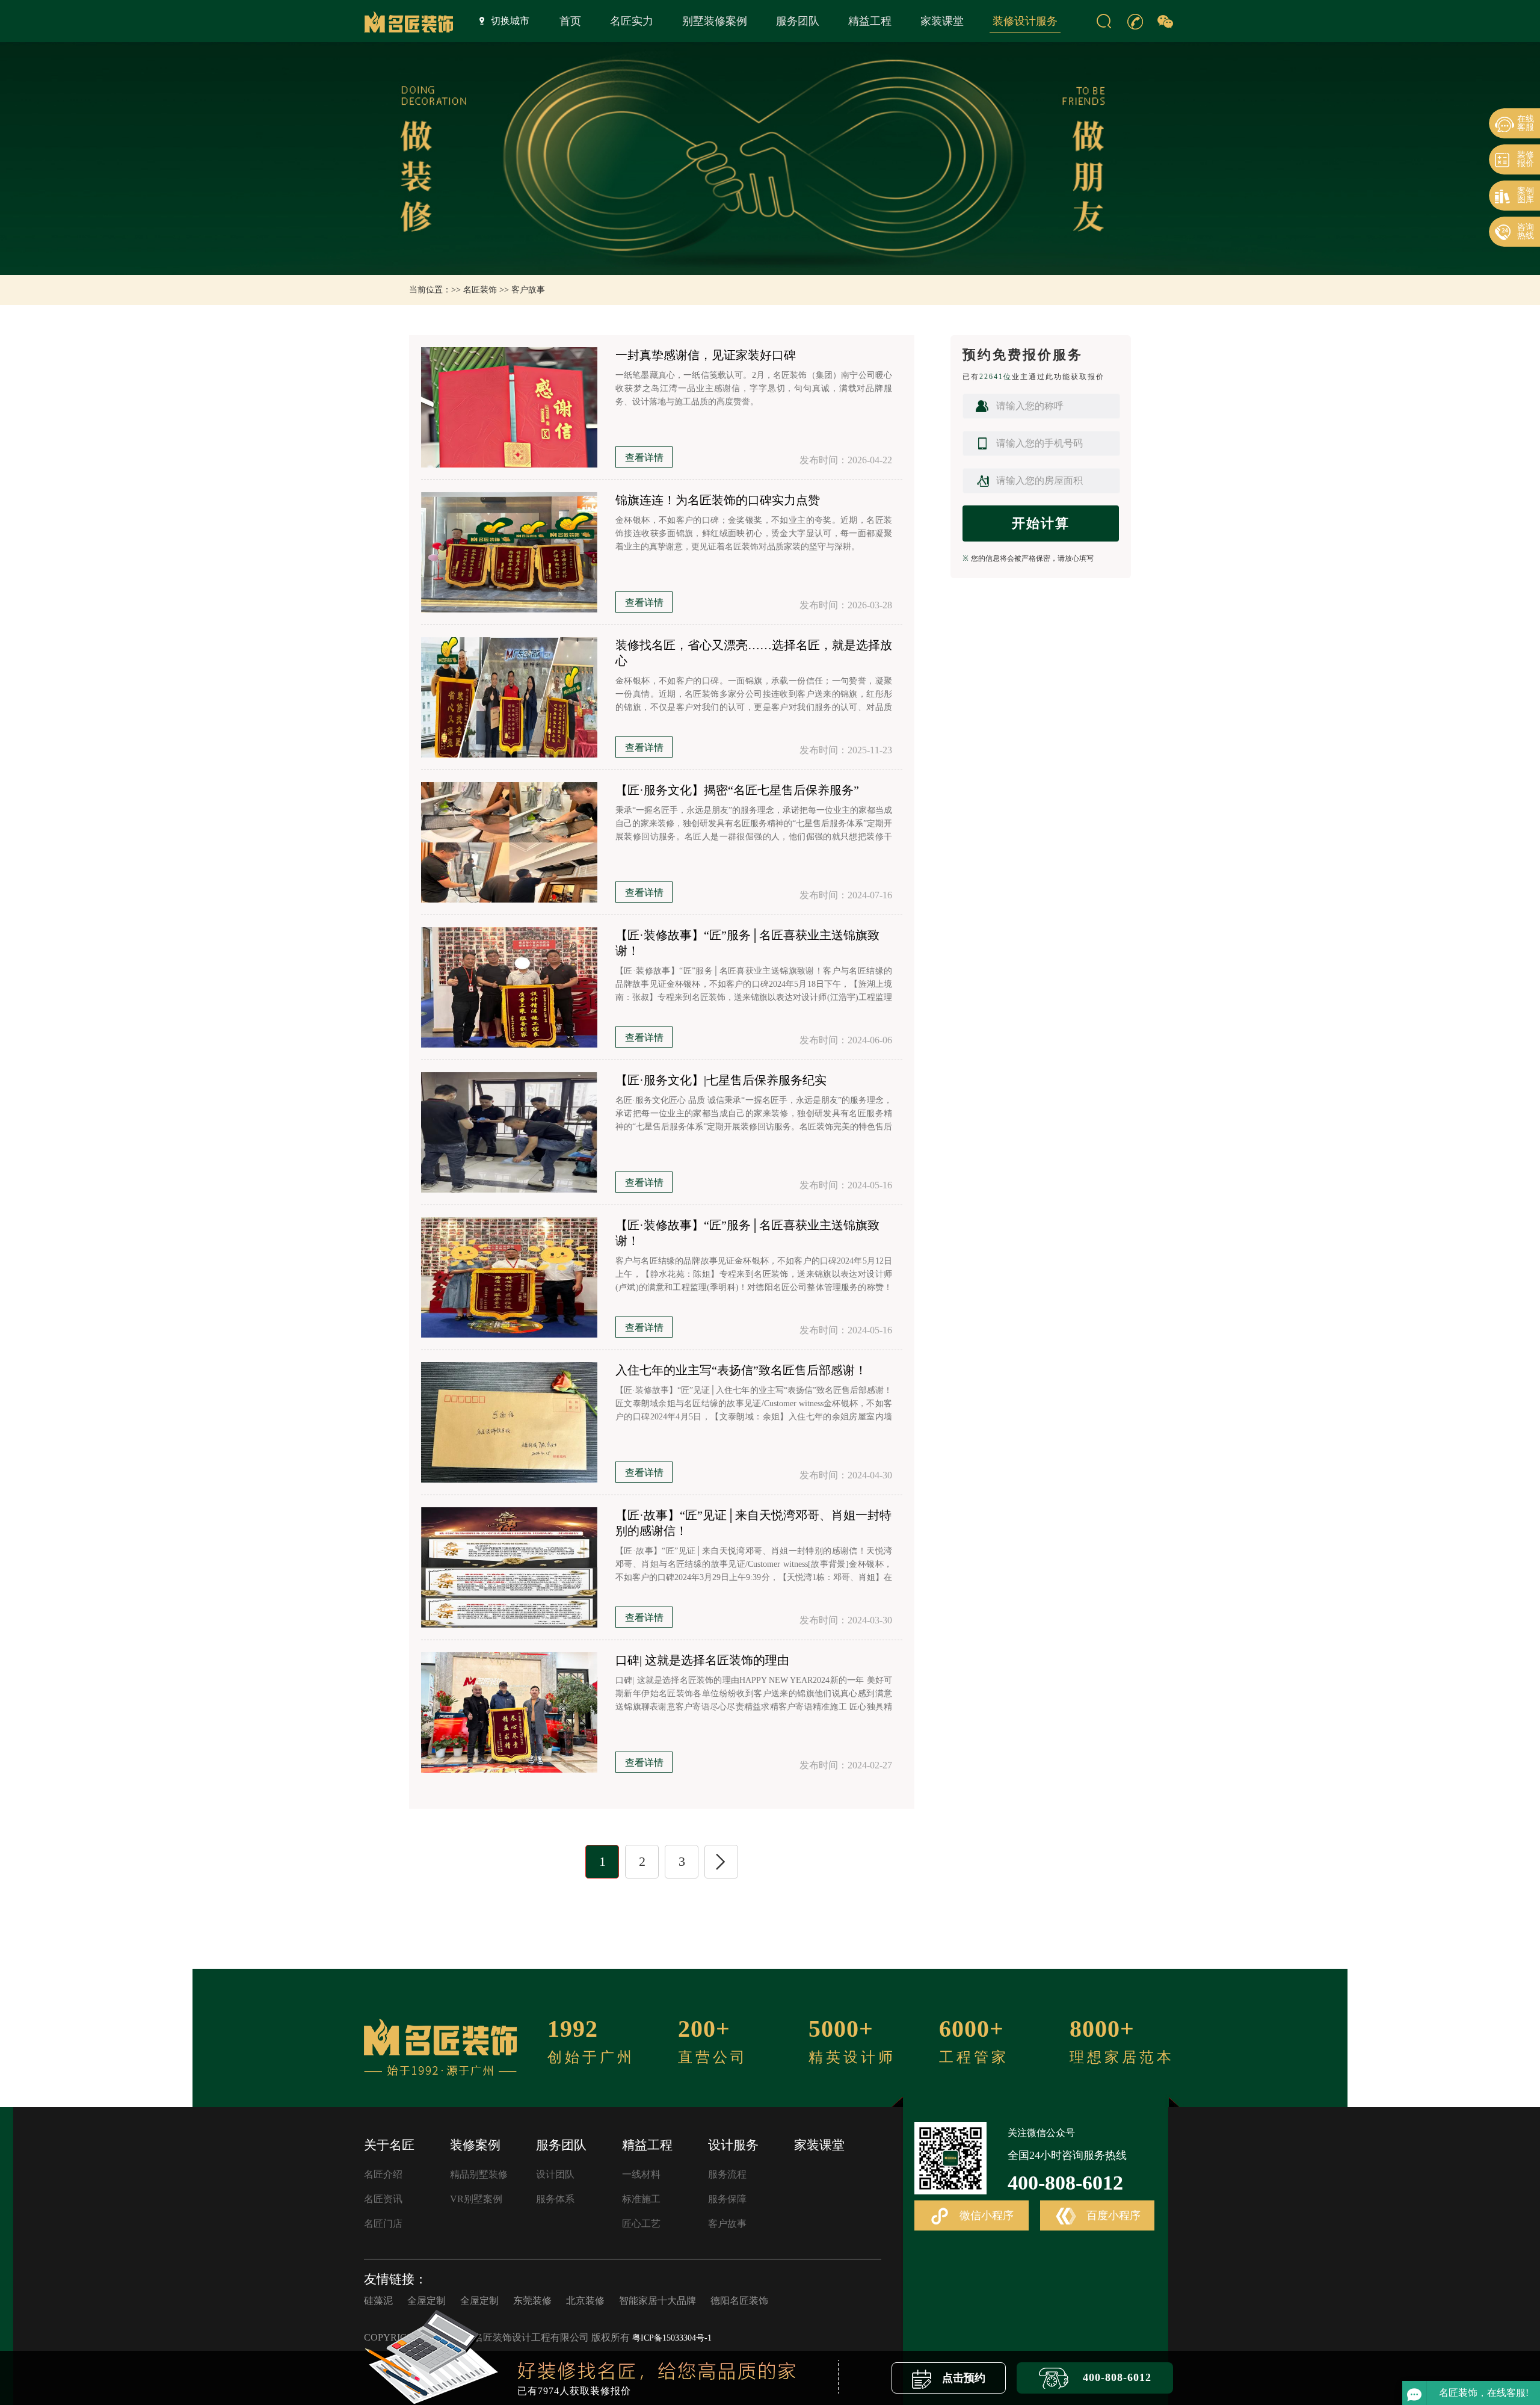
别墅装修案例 (715, 21)
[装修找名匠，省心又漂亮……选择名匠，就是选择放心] (509, 697)
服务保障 (727, 2199)
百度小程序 (1112, 2215)
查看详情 (644, 458)
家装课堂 (942, 21)
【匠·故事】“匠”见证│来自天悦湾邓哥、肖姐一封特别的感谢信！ (753, 1523)
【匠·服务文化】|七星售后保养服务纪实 (721, 1080)
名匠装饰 (480, 290)
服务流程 (727, 2174)
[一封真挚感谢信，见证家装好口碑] (509, 407)
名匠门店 (383, 2224)
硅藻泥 (378, 2301)
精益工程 (870, 21)
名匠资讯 (383, 2199)
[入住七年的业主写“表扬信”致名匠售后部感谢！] (509, 1422)
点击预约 (962, 2378)
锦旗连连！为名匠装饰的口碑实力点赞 (718, 500)
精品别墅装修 (479, 2174)
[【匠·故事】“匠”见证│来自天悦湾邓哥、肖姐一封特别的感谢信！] (509, 1567)
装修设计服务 (1025, 21)
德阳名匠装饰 (739, 2301)
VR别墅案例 (476, 2199)
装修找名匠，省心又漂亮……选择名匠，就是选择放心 (754, 653)
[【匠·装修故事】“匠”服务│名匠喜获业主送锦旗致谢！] (509, 987)
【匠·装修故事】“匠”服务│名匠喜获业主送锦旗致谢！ (747, 943)
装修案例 (475, 2145)
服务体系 (555, 2199)
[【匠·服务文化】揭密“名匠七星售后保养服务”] (509, 842)
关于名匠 (389, 2145)
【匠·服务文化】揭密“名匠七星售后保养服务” (737, 790)
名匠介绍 (383, 2174)
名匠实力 (632, 21)
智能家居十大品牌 (658, 2301)
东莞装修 (532, 2301)
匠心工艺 (641, 2224)
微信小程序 (985, 2215)
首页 (570, 21)
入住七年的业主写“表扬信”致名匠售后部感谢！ (741, 1370)
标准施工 (641, 2199)
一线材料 (641, 2174)
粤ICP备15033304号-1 (672, 2338)
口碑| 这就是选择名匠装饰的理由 (702, 1660)
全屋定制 (427, 2301)
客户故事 (528, 290)
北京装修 (585, 2301)
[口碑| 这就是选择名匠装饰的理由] (509, 1712)
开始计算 (1041, 523)
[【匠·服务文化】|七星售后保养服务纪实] (509, 1132)
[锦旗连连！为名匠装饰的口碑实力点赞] (509, 552)
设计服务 (733, 2145)
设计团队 (555, 2174)
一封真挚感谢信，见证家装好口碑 (706, 355)
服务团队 (798, 21)
